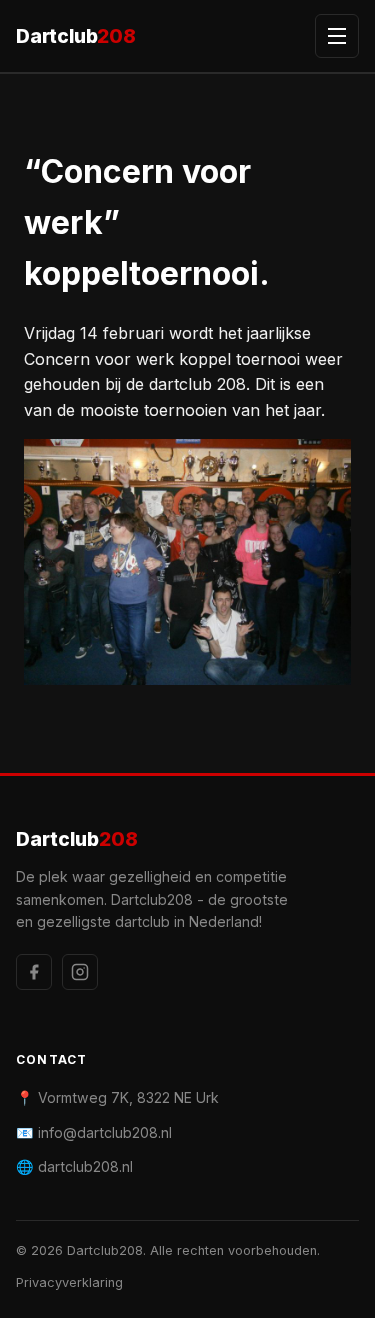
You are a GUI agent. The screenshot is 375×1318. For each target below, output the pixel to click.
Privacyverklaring (69, 1282)
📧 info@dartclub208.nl (94, 1132)
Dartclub (76, 36)
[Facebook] (34, 972)
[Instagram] (80, 972)
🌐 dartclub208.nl (74, 1166)
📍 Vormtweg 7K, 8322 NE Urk (117, 1097)
